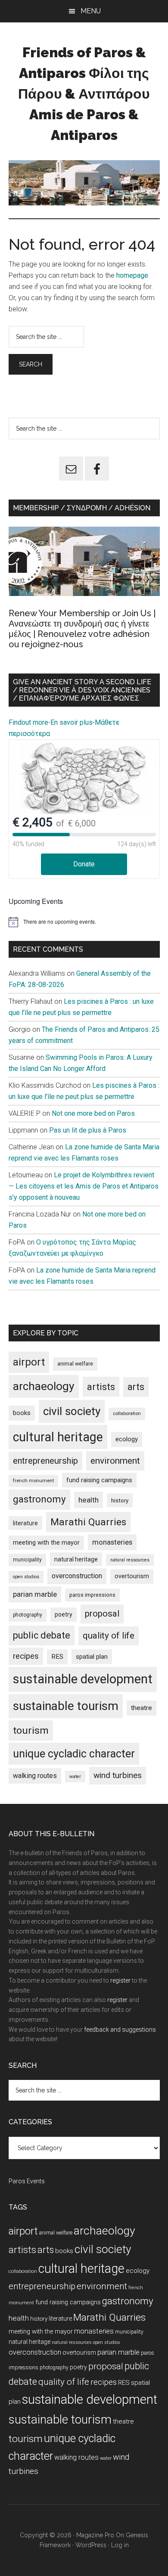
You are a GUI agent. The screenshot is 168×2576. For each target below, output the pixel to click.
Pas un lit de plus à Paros (88, 1130)
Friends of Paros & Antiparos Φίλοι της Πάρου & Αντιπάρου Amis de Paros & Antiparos (84, 94)
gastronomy (39, 1499)
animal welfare (75, 1364)
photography (28, 1615)
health (89, 1500)
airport (29, 1362)
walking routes (35, 1776)
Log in (120, 2545)
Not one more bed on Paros (93, 1113)
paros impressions (92, 1595)
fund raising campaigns (99, 1480)
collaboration (127, 1414)
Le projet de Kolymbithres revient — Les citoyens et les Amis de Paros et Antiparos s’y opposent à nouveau (84, 1186)
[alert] (84, 922)
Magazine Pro (95, 2535)
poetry (64, 1614)
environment (115, 1460)
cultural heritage (58, 1437)
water (75, 1777)
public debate (42, 1635)
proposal (102, 1614)
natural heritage (76, 1559)
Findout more (28, 722)
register (120, 1980)
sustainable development (83, 1679)
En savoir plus (72, 722)
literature (25, 1523)
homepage (132, 275)
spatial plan (92, 1657)
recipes (26, 1656)
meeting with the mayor (46, 1543)
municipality (27, 1560)
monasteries (112, 1542)
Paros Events (27, 2181)
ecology (127, 1439)
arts (136, 1387)
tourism (31, 1730)
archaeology (44, 1386)
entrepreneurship (45, 1461)
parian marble (35, 1594)
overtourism (132, 1576)
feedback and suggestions (120, 2030)
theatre (142, 1708)
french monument (33, 1481)
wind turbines (118, 1775)
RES (57, 1657)
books (22, 1413)
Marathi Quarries (88, 1522)
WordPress (91, 2545)
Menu (91, 11)
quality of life (109, 1636)
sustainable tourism (66, 1706)
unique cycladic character (74, 1754)
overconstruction (77, 1576)
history (120, 1500)
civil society (72, 1411)
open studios (26, 1577)
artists (101, 1387)
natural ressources (130, 1560)
